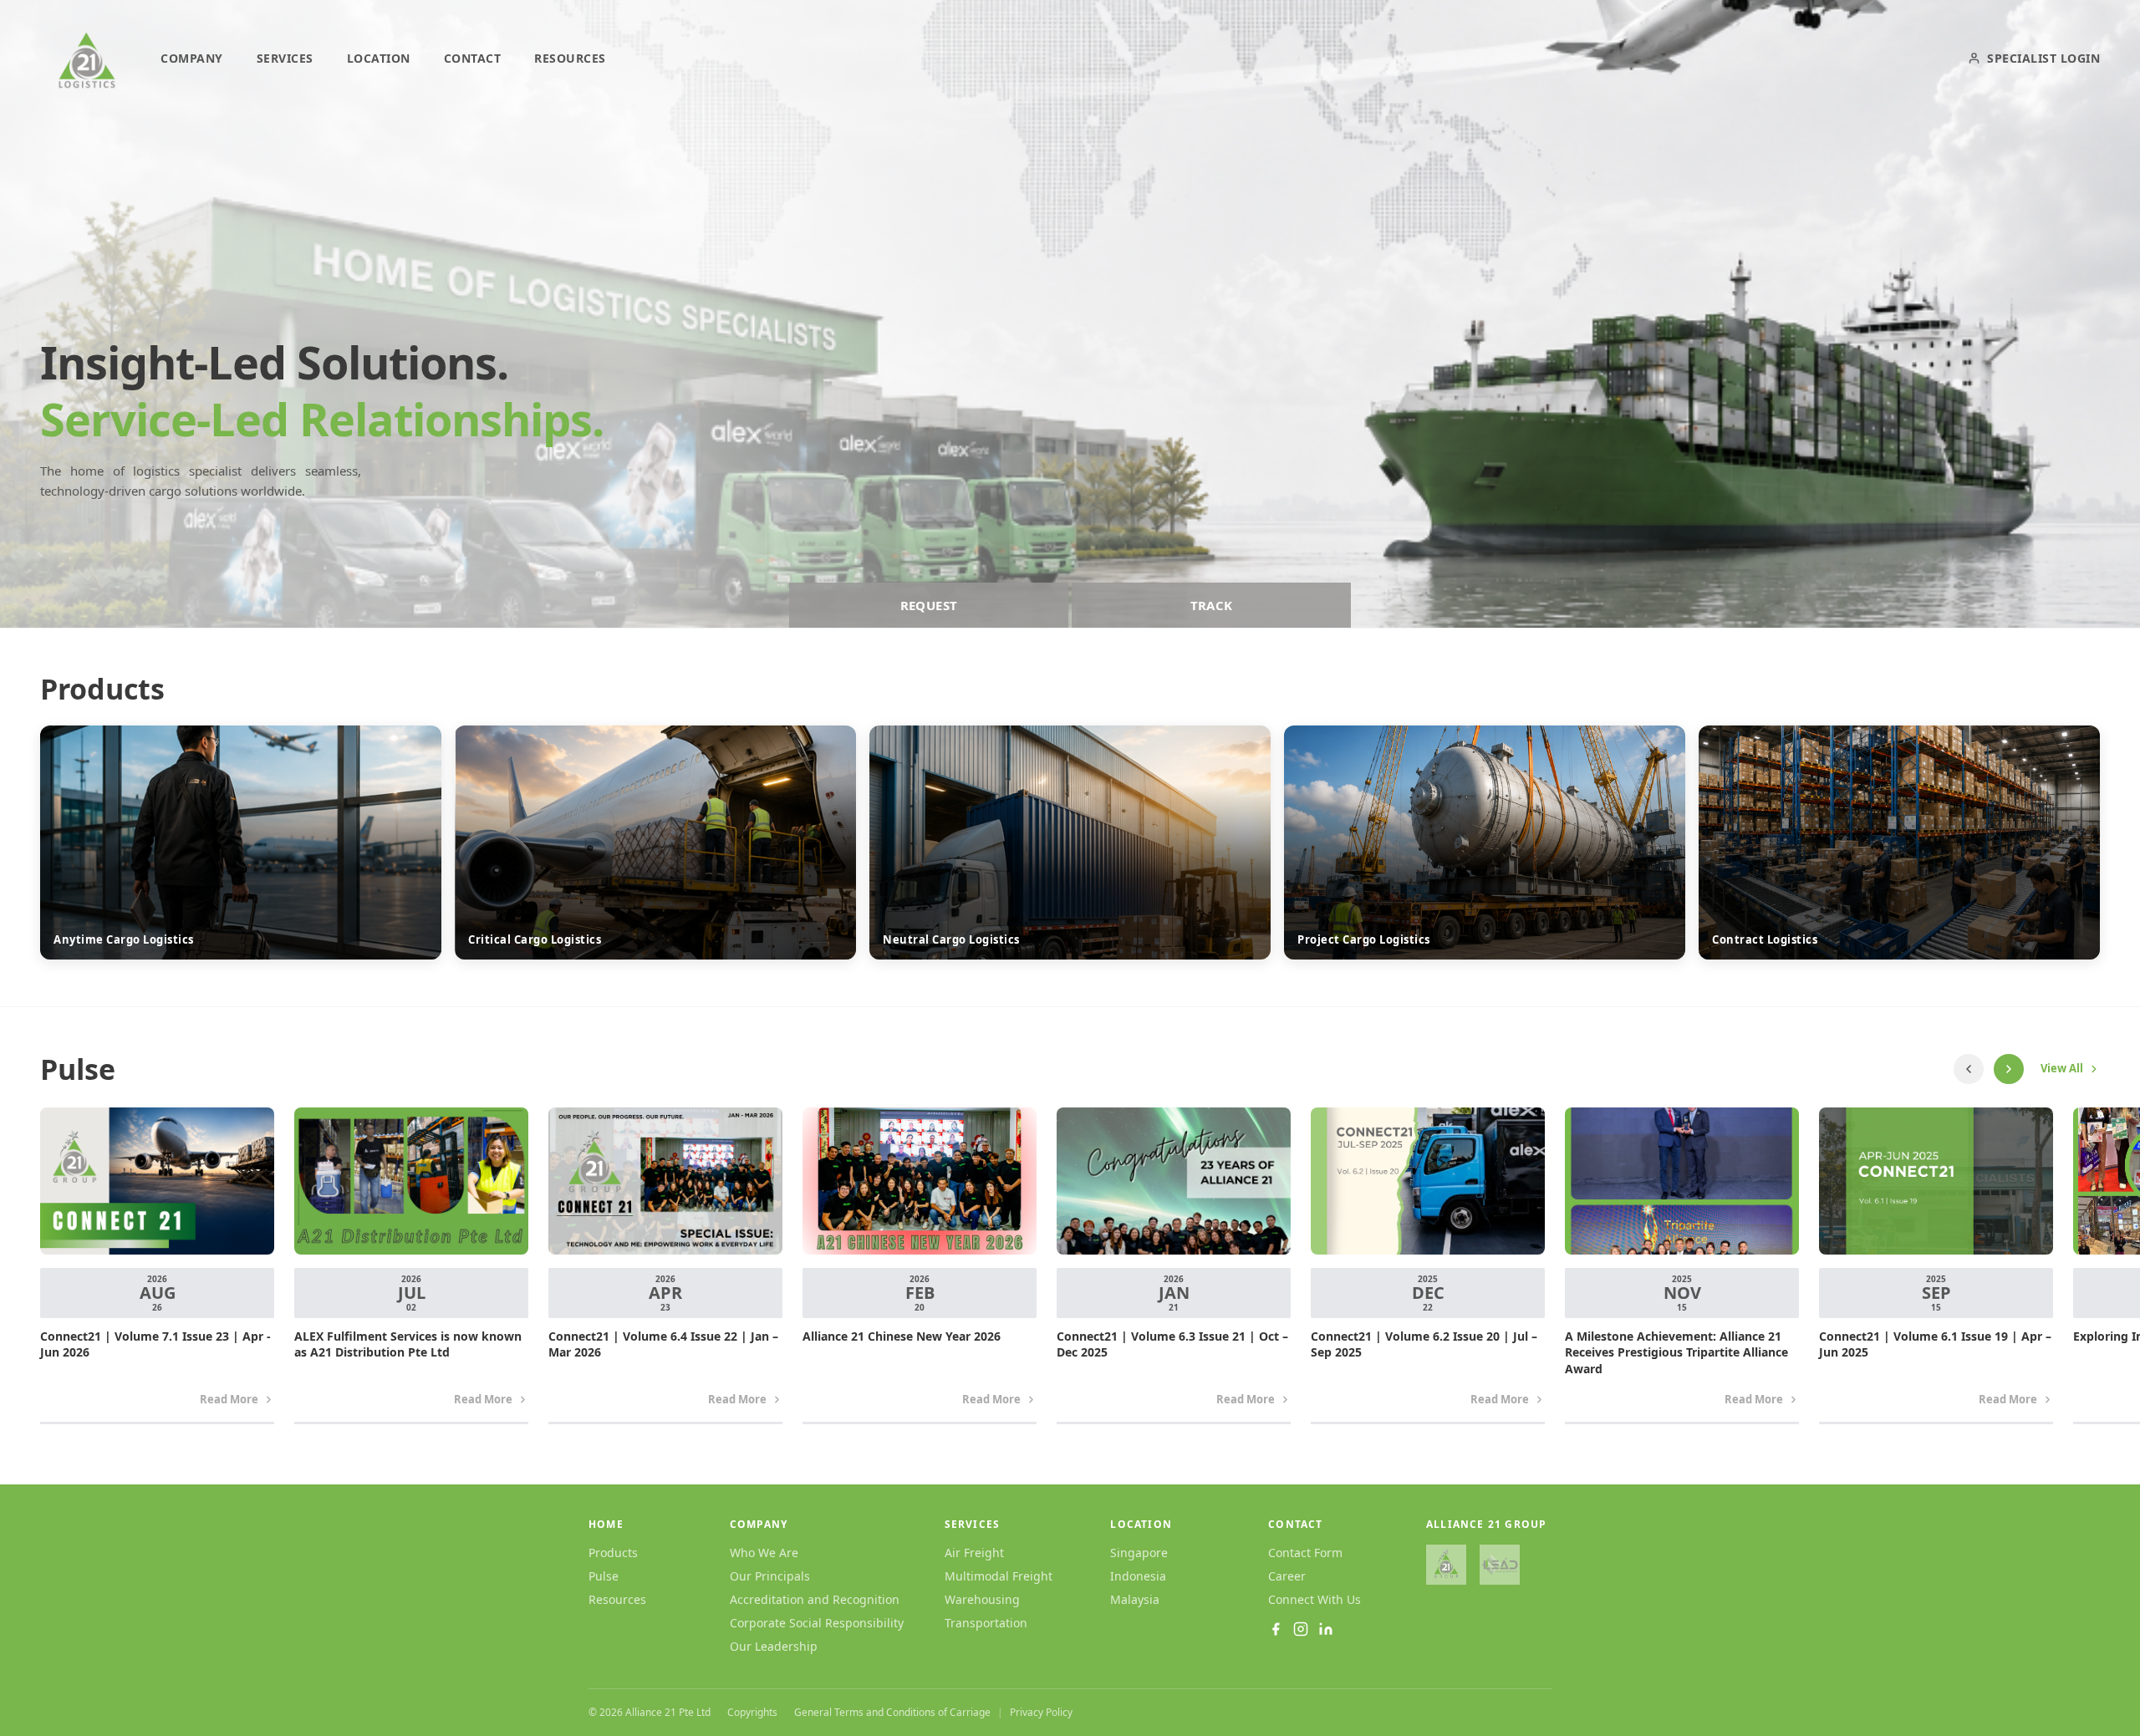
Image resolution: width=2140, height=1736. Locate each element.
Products (613, 1553)
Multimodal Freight (999, 1576)
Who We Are (764, 1553)
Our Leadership (774, 1646)
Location (1141, 1525)
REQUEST (929, 605)
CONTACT (473, 58)
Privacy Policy (1041, 1713)
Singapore (1139, 1553)
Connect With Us (1315, 1599)
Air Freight (974, 1553)
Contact (1295, 1525)
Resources (617, 1599)
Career (1287, 1576)
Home (606, 1525)
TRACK (1212, 605)
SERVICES (285, 58)
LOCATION (379, 58)
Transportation (986, 1623)
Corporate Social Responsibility (817, 1623)
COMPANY (192, 58)
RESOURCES (570, 58)
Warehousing (982, 1599)
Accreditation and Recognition (815, 1599)
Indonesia (1138, 1576)
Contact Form (1305, 1553)
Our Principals (770, 1576)
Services (973, 1525)
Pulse (604, 1576)
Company (759, 1525)
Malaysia (1135, 1599)
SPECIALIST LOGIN (2043, 58)
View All (2062, 1068)
